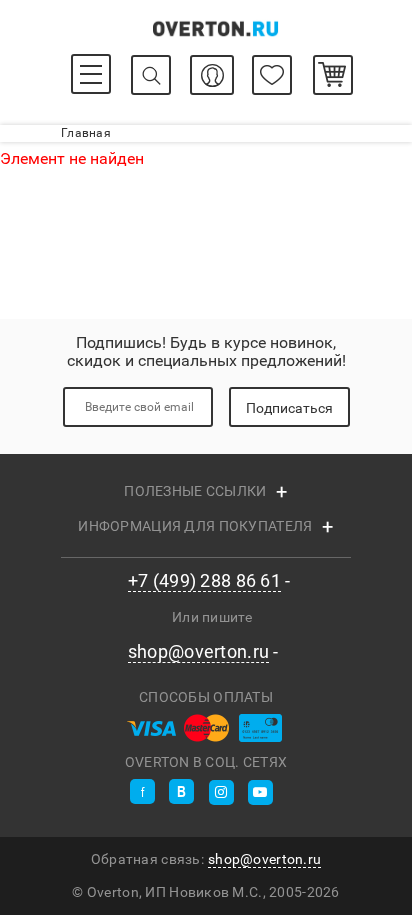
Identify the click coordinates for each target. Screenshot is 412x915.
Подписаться (289, 408)
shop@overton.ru (198, 652)
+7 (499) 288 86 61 (204, 581)
